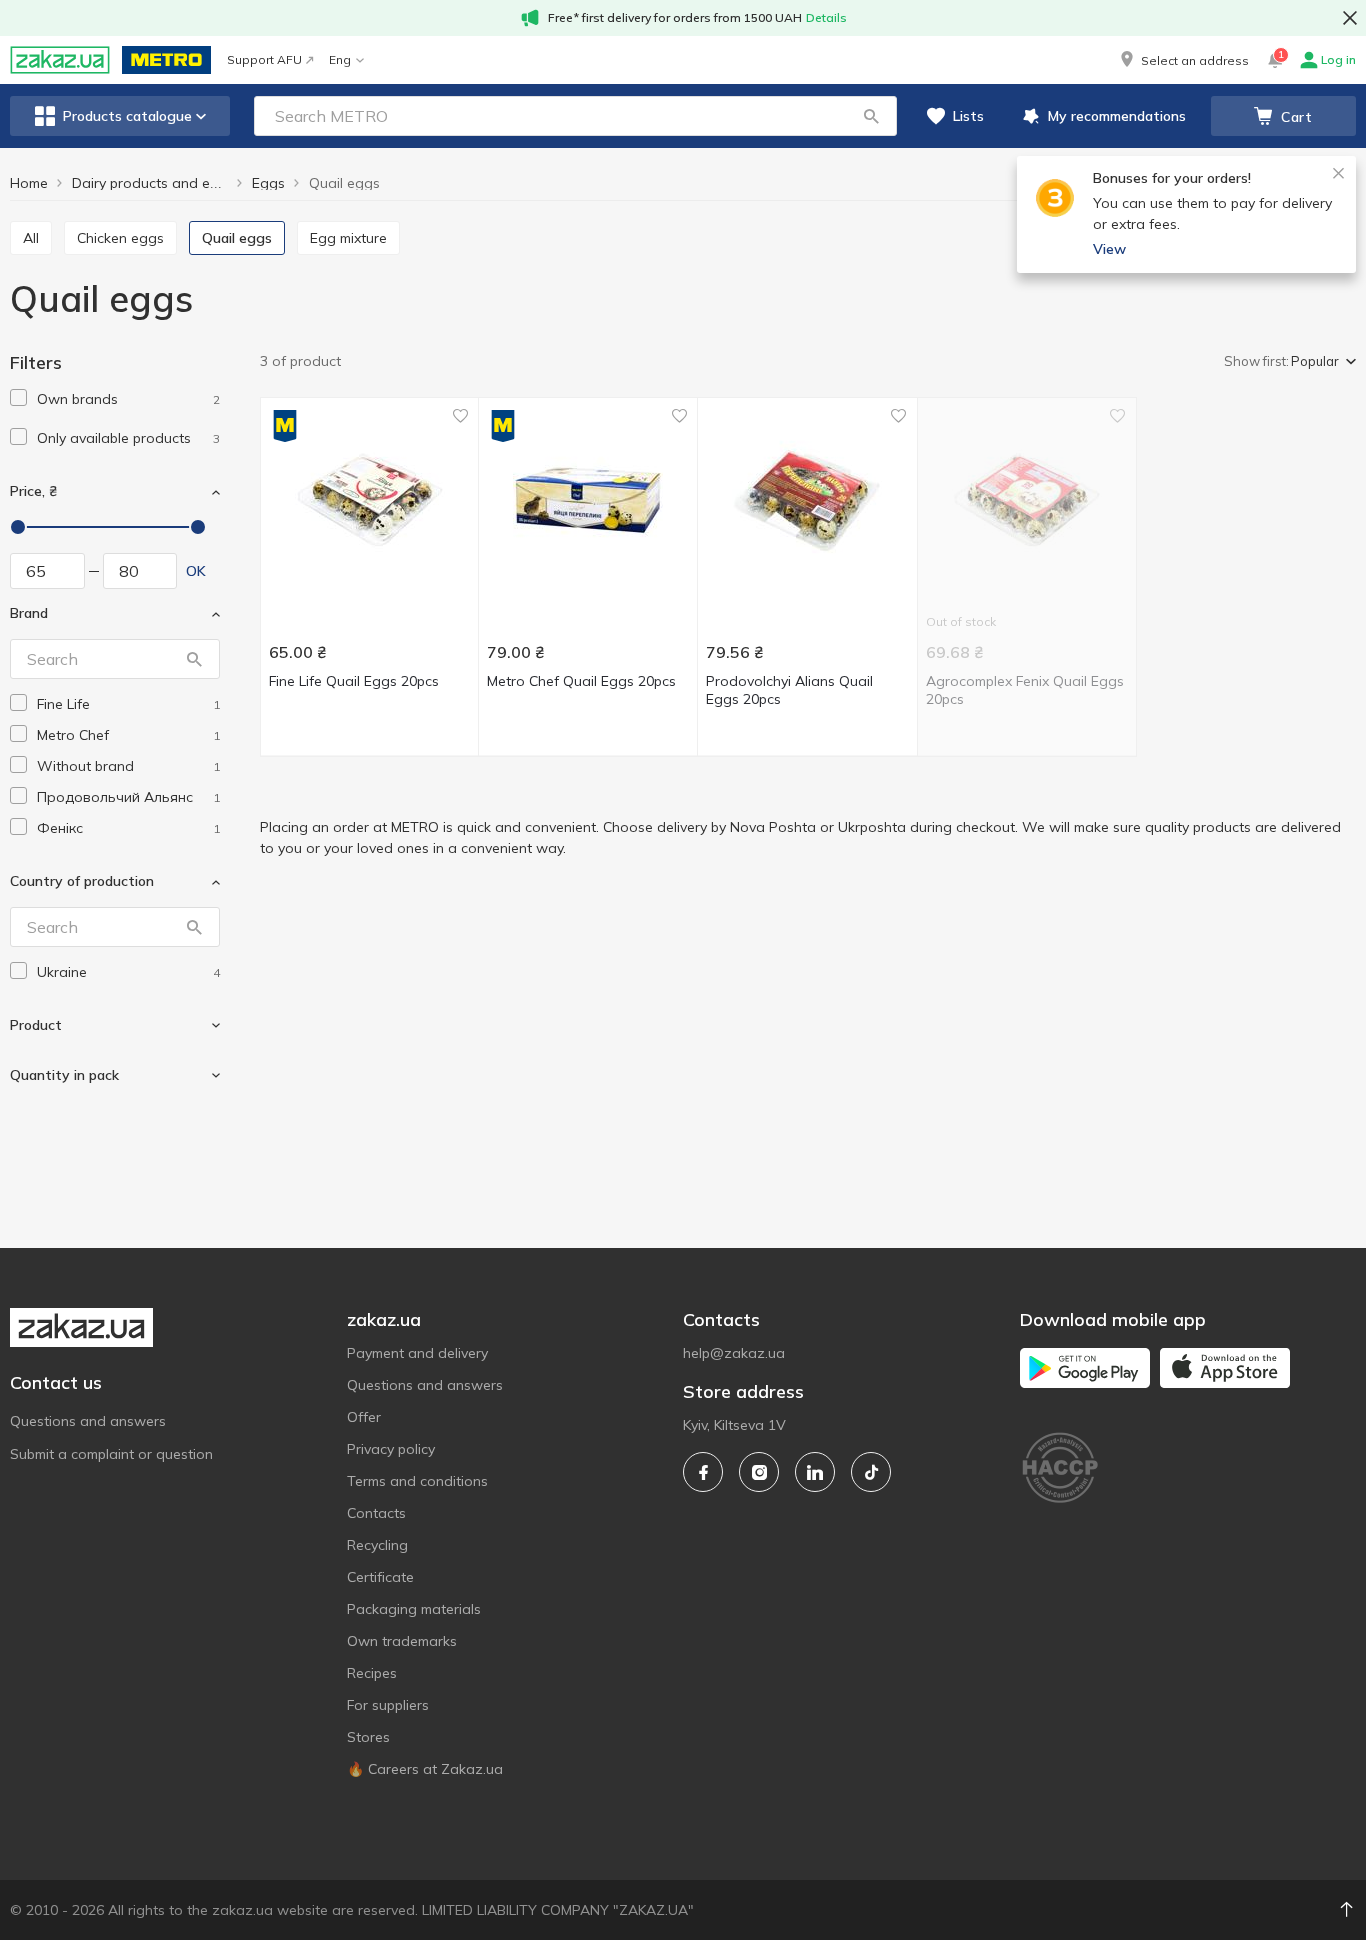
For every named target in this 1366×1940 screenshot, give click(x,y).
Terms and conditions (417, 1481)
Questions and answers (88, 1421)
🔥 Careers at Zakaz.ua (425, 1769)
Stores (368, 1737)
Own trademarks (402, 1641)
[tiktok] (871, 1472)
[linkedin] (815, 1472)
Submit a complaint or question (111, 1454)
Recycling (377, 1545)
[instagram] (759, 1472)
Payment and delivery (417, 1353)
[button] (1183, 60)
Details (826, 17)
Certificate (380, 1577)
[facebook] (703, 1472)
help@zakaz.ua (734, 1353)
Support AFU (264, 59)
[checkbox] (18, 397)
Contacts (376, 1513)
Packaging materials (414, 1609)
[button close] (1350, 18)
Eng (340, 59)
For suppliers (388, 1705)
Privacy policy (391, 1449)
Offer (364, 1417)
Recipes (372, 1673)
